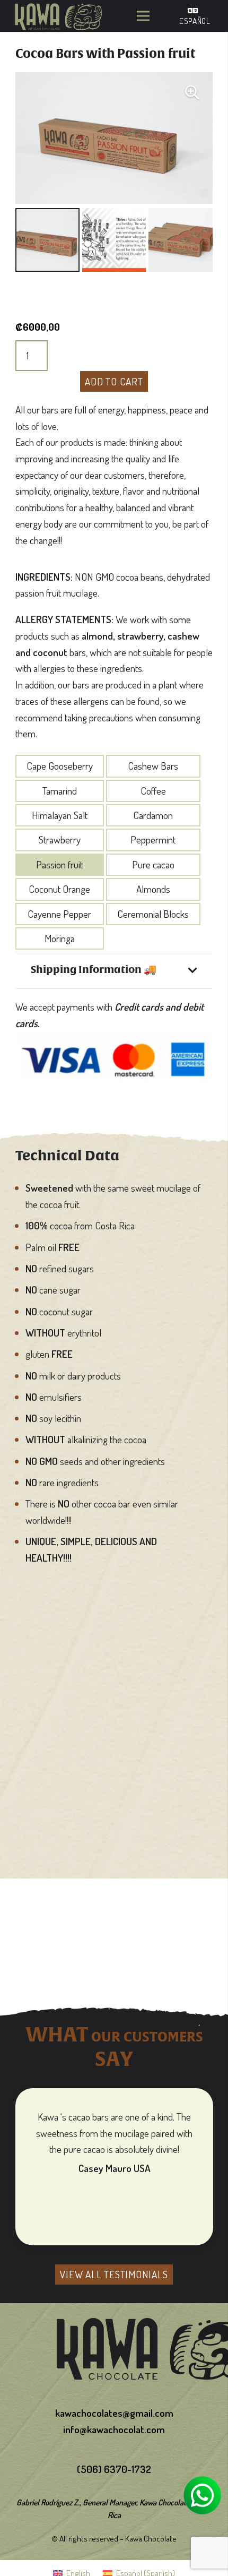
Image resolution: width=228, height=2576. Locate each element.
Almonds (153, 889)
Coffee (153, 791)
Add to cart (114, 381)
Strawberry (60, 839)
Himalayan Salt (60, 815)
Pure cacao (153, 864)
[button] (192, 93)
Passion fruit (59, 864)
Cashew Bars (153, 766)
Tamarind (60, 791)
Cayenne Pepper (59, 914)
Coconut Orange (59, 889)
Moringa (60, 938)
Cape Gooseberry (60, 766)
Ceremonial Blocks (153, 914)
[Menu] (143, 16)
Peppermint (153, 839)
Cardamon (153, 815)
